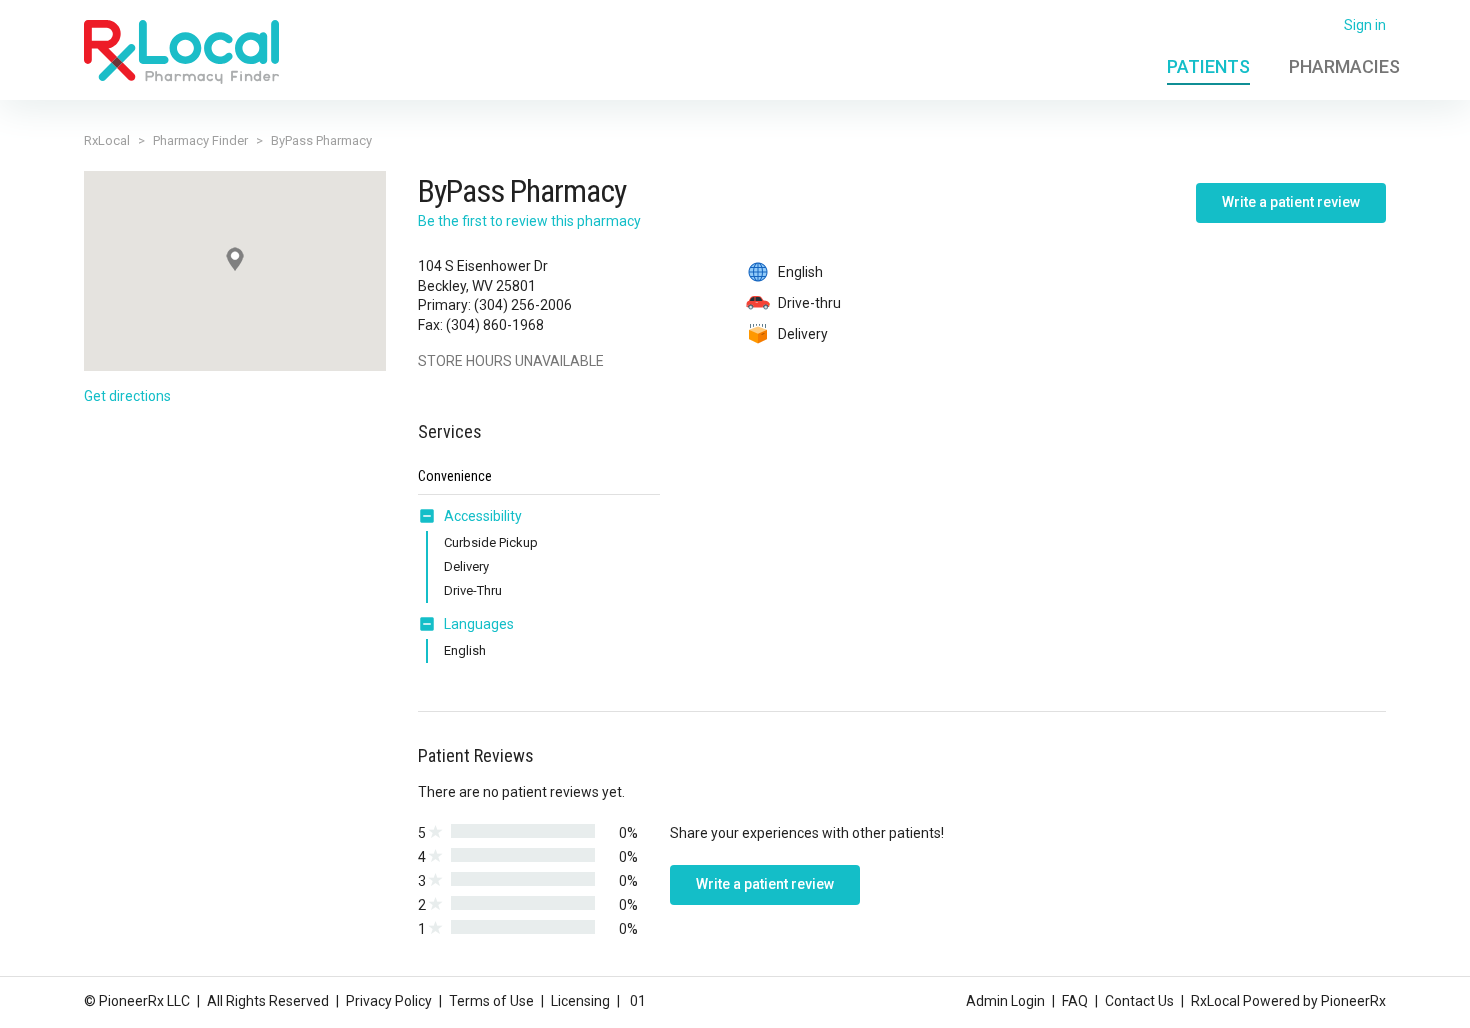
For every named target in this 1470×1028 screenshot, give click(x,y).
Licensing (580, 1001)
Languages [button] (479, 624)
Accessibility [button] (483, 516)
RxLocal (107, 140)
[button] (431, 516)
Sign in (1365, 25)
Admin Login (1005, 1001)
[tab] (470, 517)
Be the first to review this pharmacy (529, 221)
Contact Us (1139, 1001)
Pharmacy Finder (200, 140)
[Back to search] (181, 51)
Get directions (127, 396)
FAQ (1075, 1001)
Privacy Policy (389, 1001)
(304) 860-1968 (495, 325)
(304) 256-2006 (523, 305)
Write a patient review (1291, 202)
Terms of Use (491, 1001)
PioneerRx (1353, 1001)
